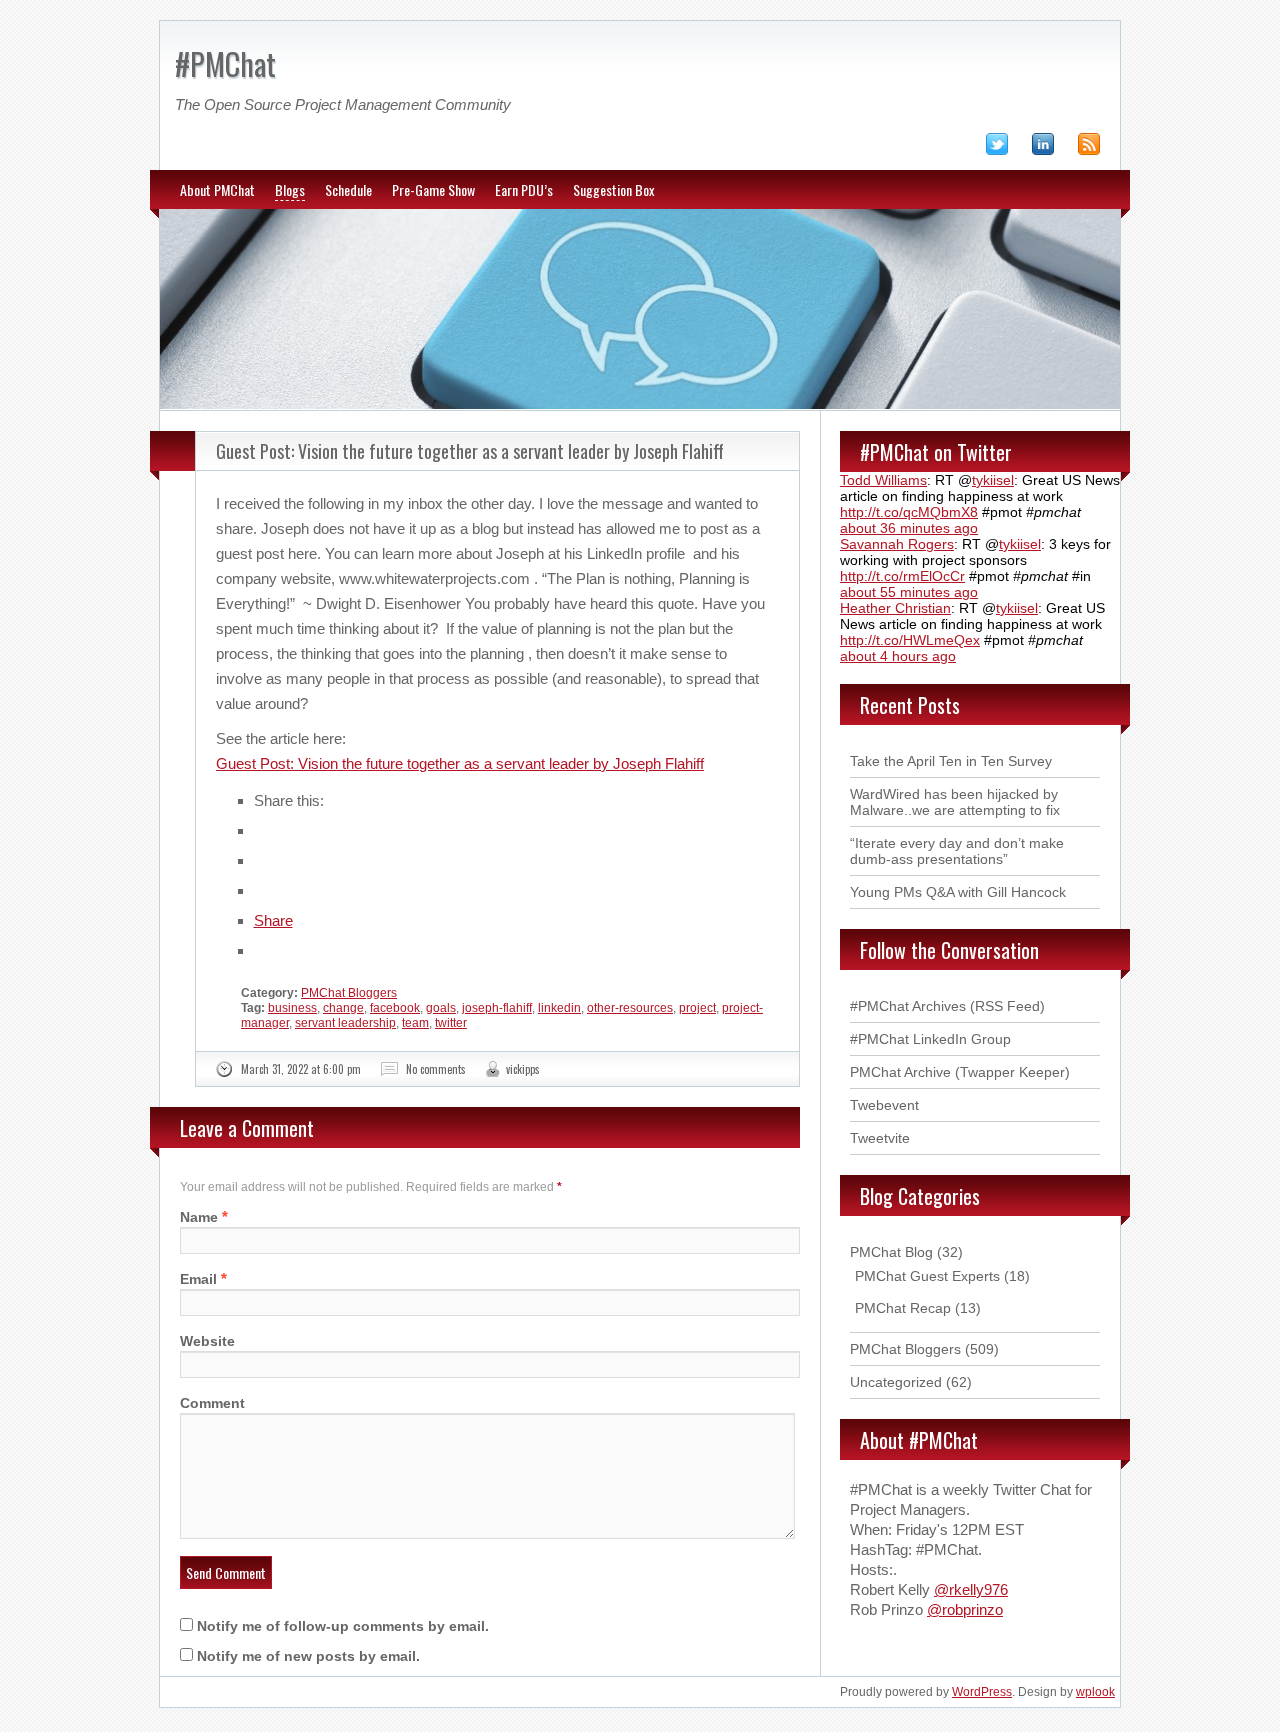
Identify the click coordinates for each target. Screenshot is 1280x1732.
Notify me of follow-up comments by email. (343, 1626)
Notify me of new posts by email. (308, 1656)
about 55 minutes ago (909, 592)
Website (207, 1341)
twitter (451, 1023)
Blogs (290, 189)
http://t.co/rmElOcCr (902, 576)
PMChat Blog (891, 1252)
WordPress (982, 1692)
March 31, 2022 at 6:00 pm (301, 1069)
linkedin (559, 1008)
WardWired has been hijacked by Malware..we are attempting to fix (955, 802)
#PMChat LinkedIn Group (930, 1039)
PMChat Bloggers (349, 993)
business (292, 1008)
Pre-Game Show (433, 189)
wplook (1095, 1692)
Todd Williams (883, 480)
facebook (395, 1008)
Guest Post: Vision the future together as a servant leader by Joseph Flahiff (470, 451)
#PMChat (225, 63)
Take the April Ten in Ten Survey (951, 761)
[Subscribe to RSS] (1099, 148)
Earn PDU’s (524, 189)
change (343, 1008)
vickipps (523, 1069)
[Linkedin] (1053, 148)
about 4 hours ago (898, 656)
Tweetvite (880, 1138)
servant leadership (345, 1023)
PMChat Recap (903, 1308)
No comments (436, 1069)
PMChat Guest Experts (927, 1276)
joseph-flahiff (497, 1008)
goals (441, 1008)
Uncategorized (896, 1382)
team (415, 1023)
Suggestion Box (613, 189)
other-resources (630, 1008)
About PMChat (217, 189)
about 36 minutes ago (909, 528)
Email (198, 1279)
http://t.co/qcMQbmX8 (909, 512)
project (697, 1008)
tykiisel (993, 480)
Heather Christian (895, 608)
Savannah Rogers (897, 544)
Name (199, 1217)
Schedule (348, 189)
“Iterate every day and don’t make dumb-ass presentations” (957, 851)
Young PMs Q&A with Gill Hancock (958, 892)
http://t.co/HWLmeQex (910, 640)
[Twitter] (1007, 148)
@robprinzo (965, 1609)
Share (273, 920)
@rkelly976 (971, 1589)
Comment (212, 1403)
